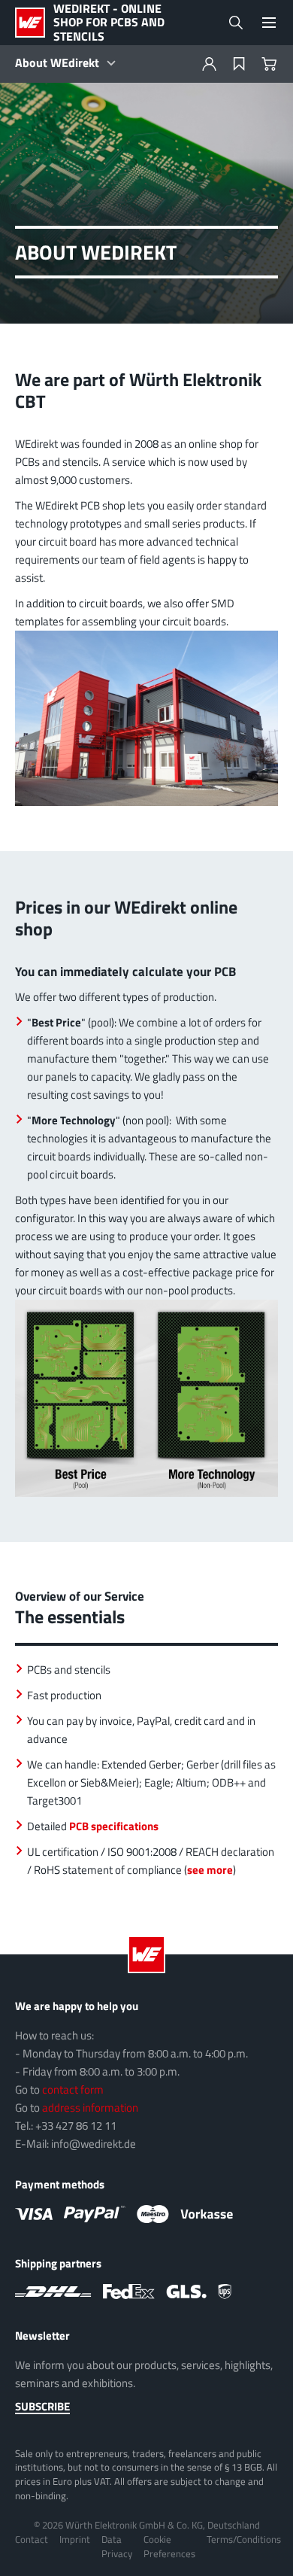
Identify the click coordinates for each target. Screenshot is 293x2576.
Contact (32, 2539)
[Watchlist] (239, 64)
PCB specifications (114, 1826)
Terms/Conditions (244, 2539)
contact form (73, 2089)
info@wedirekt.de (94, 2144)
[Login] (209, 64)
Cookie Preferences (169, 2546)
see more (210, 1870)
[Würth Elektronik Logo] (34, 23)
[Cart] (269, 64)
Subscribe (42, 2407)
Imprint (75, 2539)
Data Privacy (117, 2546)
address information (90, 2108)
